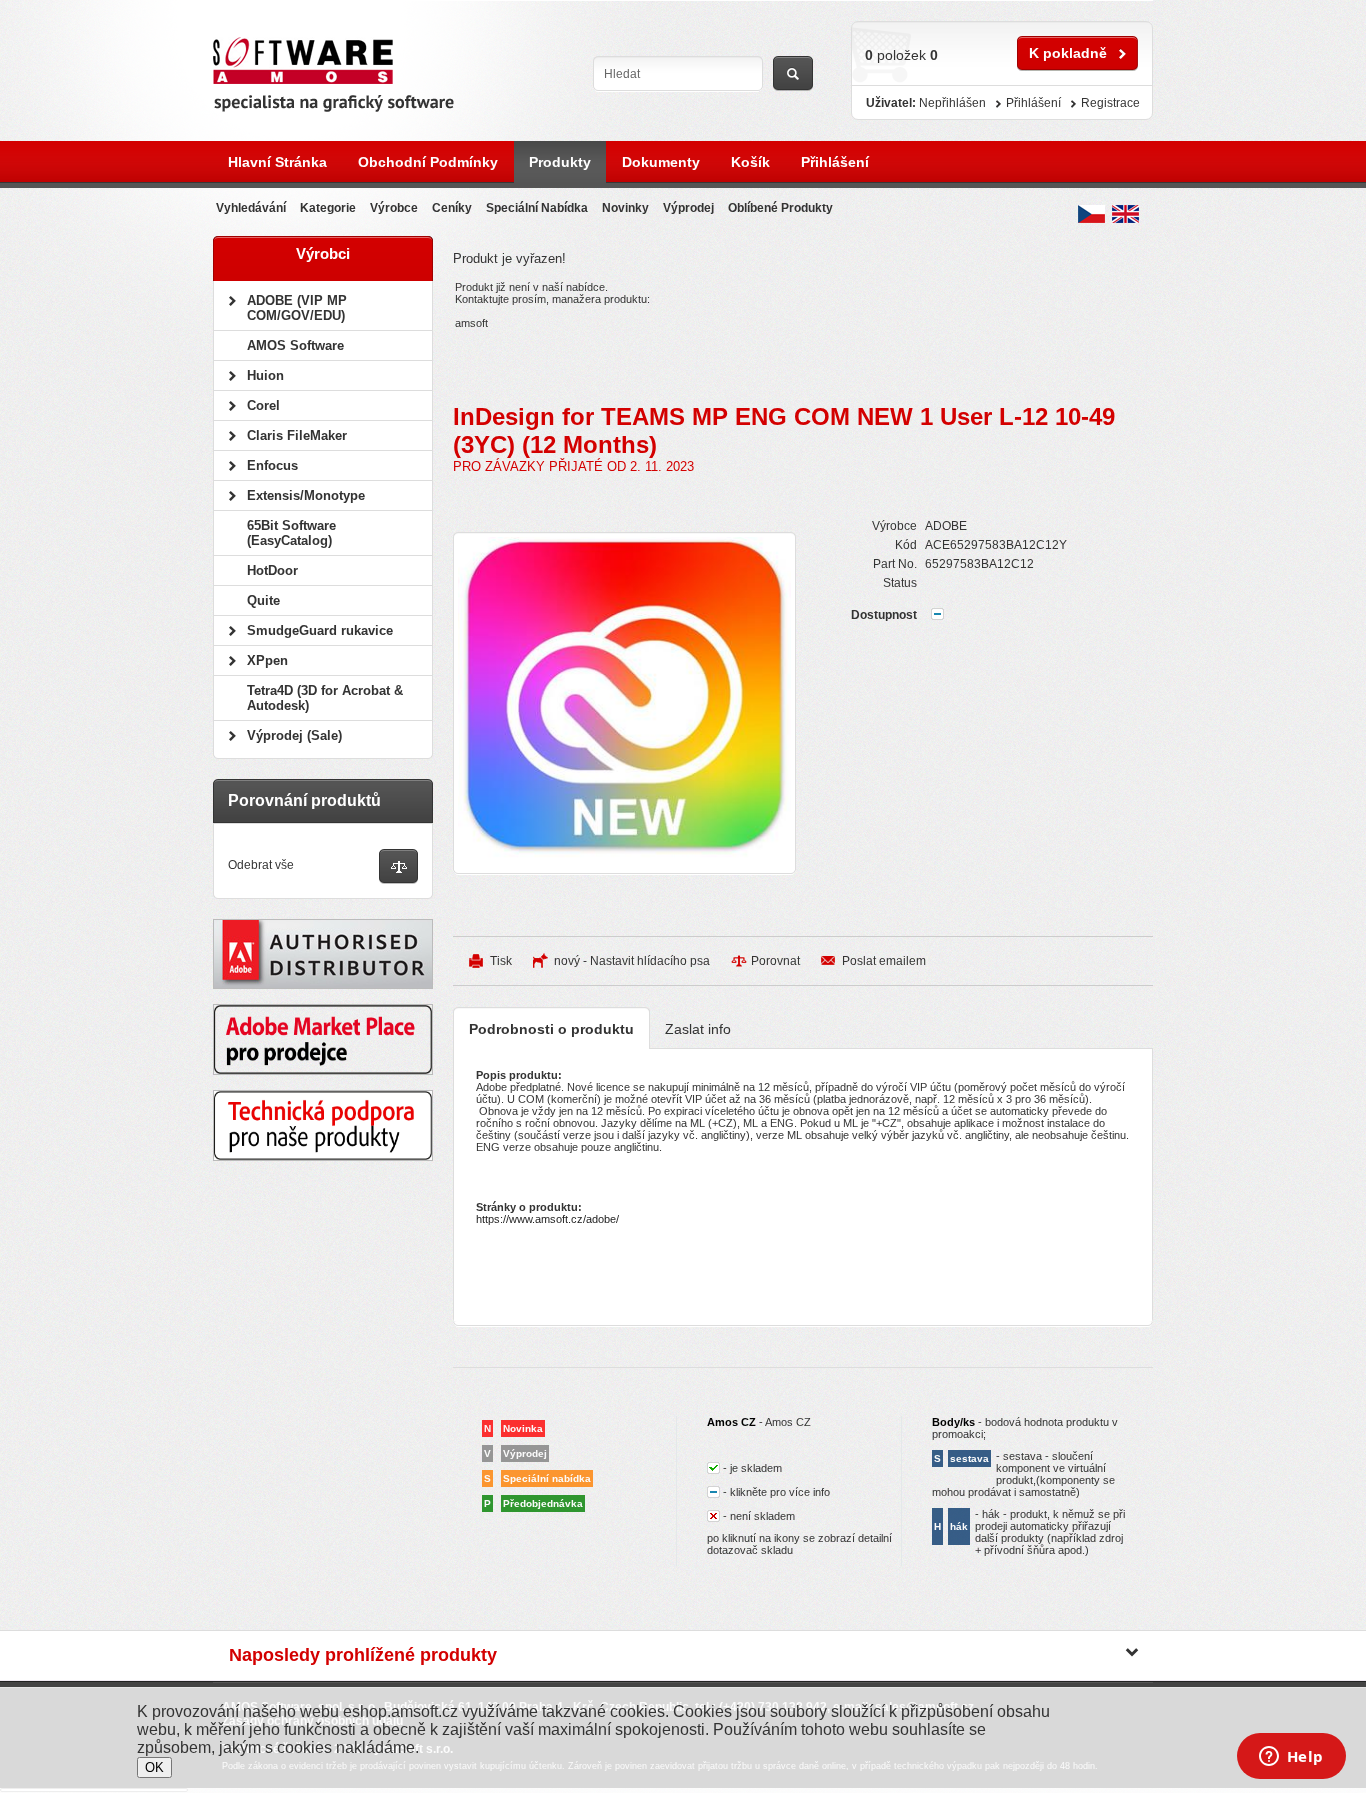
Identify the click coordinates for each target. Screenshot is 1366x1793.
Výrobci (323, 253)
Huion (265, 375)
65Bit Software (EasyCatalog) (291, 533)
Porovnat (775, 961)
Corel (263, 405)
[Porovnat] (398, 868)
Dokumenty (661, 162)
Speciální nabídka (537, 208)
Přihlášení (835, 162)
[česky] (1091, 214)
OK (154, 1767)
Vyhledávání (251, 208)
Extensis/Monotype (306, 495)
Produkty (560, 162)
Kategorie (328, 208)
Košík (750, 162)
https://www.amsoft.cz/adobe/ (547, 1219)
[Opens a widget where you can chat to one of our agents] (1291, 1758)
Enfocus (272, 465)
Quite (263, 600)
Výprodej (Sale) (294, 735)
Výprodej (688, 208)
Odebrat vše (261, 865)
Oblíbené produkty (780, 208)
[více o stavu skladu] (937, 616)
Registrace (1110, 103)
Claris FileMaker (297, 435)
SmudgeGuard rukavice (320, 630)
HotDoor (272, 570)
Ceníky (452, 208)
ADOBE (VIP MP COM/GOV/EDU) (297, 308)
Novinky (625, 208)
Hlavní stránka (277, 162)
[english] (1125, 214)
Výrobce (394, 208)
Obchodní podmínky (428, 162)
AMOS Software (295, 345)
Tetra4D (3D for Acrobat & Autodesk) (325, 698)
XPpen (267, 660)
